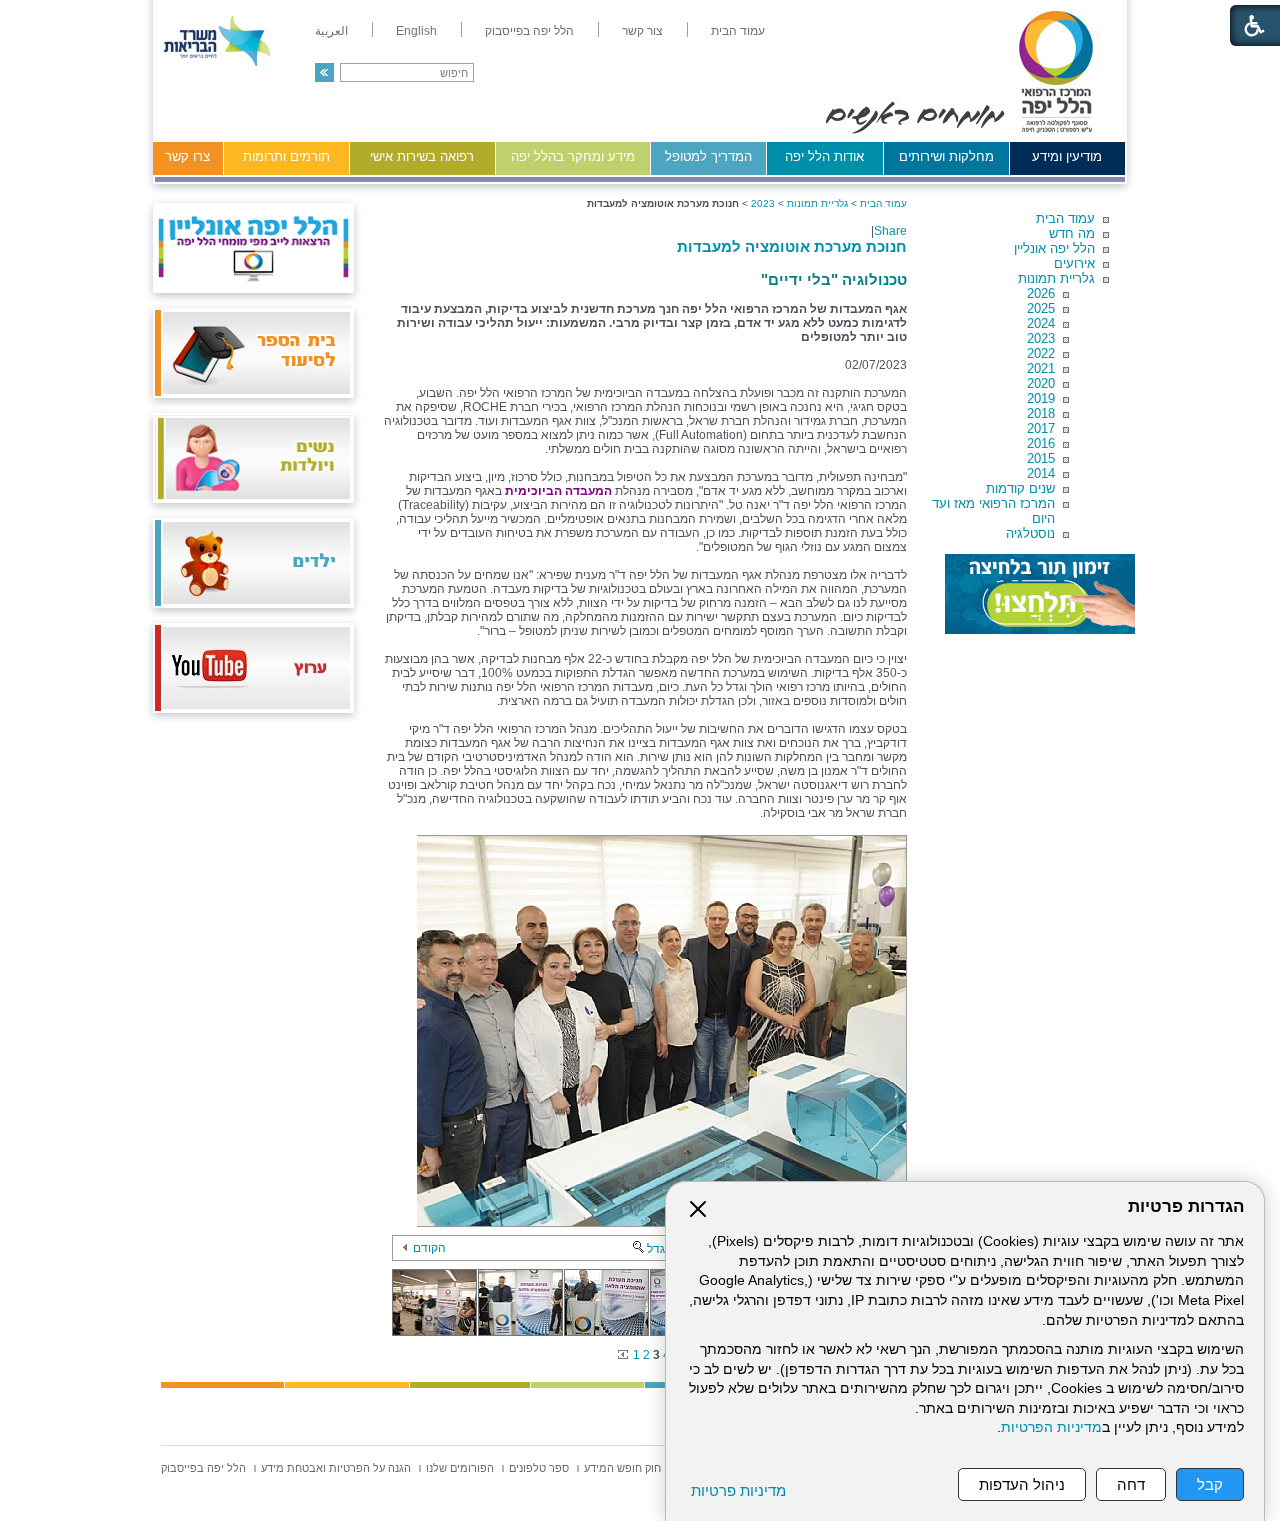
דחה (1131, 1484)
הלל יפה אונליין (1054, 248)
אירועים (1074, 263)
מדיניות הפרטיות (1051, 1427)
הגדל (660, 1249)
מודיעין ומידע (1067, 156)
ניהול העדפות (1022, 1484)
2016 (1041, 443)
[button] (324, 72)
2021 (1041, 368)
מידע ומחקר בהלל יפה (573, 156)
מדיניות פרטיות (738, 1490)
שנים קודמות (1020, 488)
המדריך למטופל (708, 156)
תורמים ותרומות (286, 156)
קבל (1210, 1484)
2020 (1041, 383)
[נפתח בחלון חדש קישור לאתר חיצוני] (1040, 594)
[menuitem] (738, 31)
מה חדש (1072, 233)
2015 (1041, 458)
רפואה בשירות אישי (422, 156)
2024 (1041, 323)
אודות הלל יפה (824, 156)
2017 (1041, 428)
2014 (1041, 473)
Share (890, 231)
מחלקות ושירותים (946, 156)
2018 (1041, 413)
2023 (1041, 338)
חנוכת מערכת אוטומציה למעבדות (792, 246)
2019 (1041, 398)
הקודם (429, 1248)
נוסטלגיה (1030, 533)
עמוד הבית (1065, 218)
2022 (1041, 353)
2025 (1041, 308)
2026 (1041, 293)
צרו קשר (187, 156)
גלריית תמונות (1056, 278)
